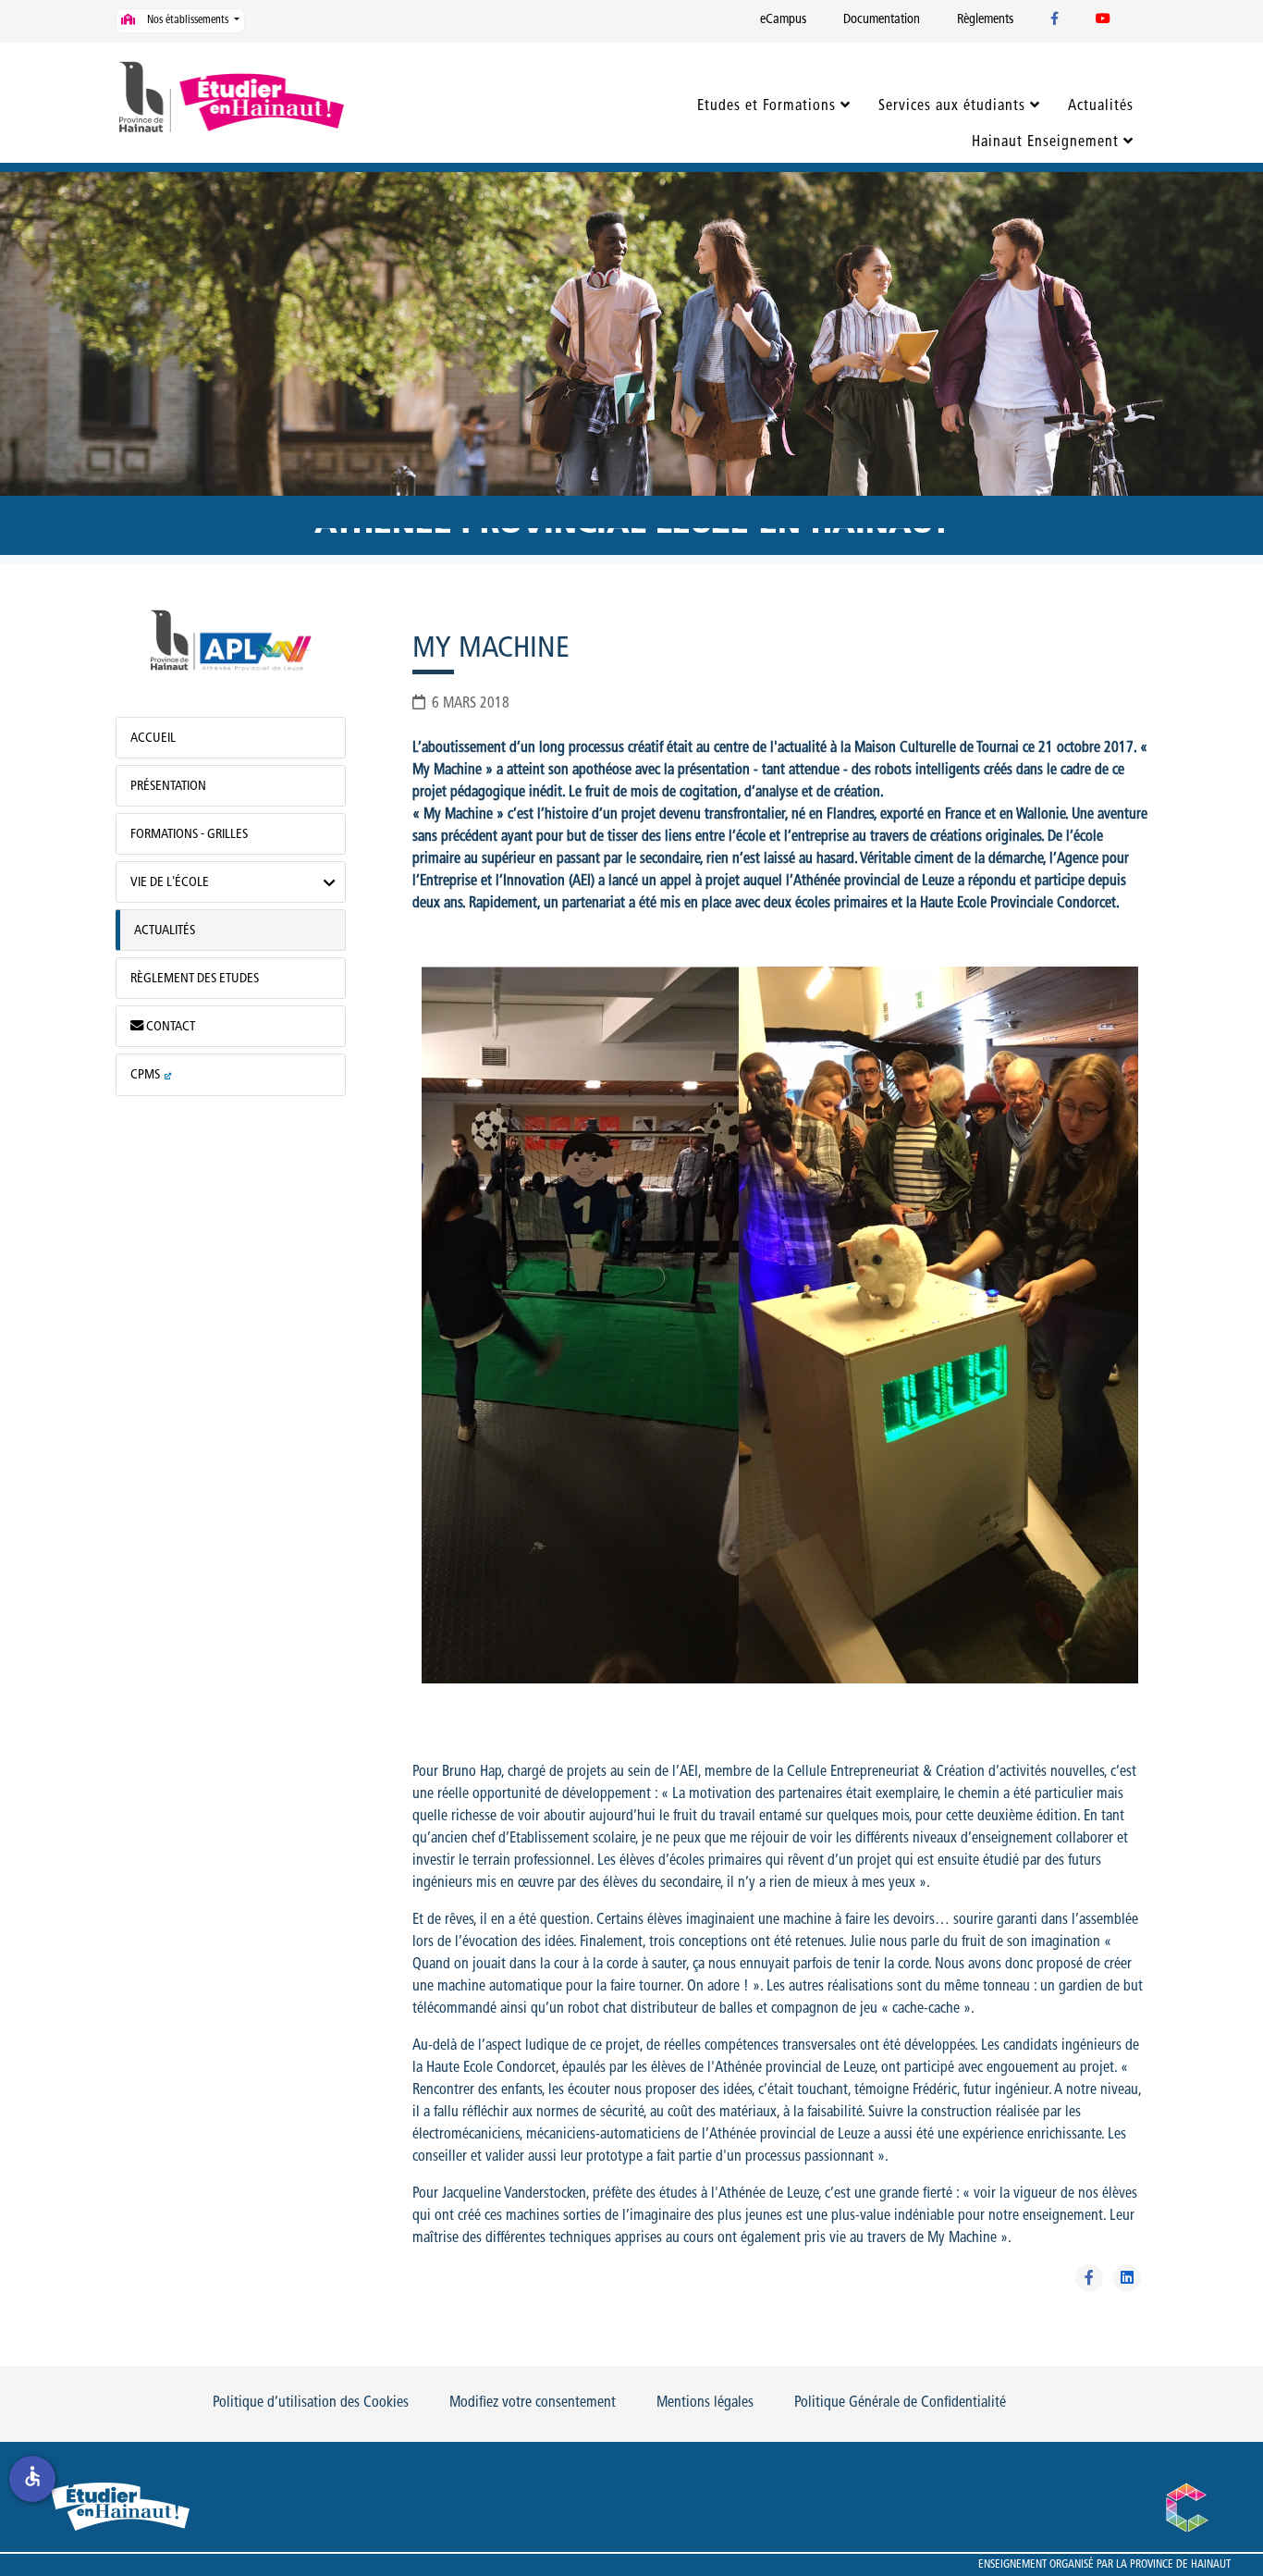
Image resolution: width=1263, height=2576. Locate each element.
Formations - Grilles (189, 835)
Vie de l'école (170, 883)
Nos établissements (188, 20)
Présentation (168, 787)
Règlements (985, 20)
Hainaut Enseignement (1045, 142)
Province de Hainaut (1180, 2565)
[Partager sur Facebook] (1089, 2278)
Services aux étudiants (952, 106)
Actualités (1101, 106)
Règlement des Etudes (195, 979)
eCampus (783, 20)
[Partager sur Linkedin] (1127, 2278)
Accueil (153, 739)
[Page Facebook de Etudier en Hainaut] (1055, 20)
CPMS (145, 1075)
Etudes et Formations (766, 106)
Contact (169, 1027)
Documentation (882, 20)
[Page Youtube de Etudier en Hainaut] (1103, 20)
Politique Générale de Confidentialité (900, 2403)
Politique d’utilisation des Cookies (311, 2403)
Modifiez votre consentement (533, 2403)
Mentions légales (705, 2403)
